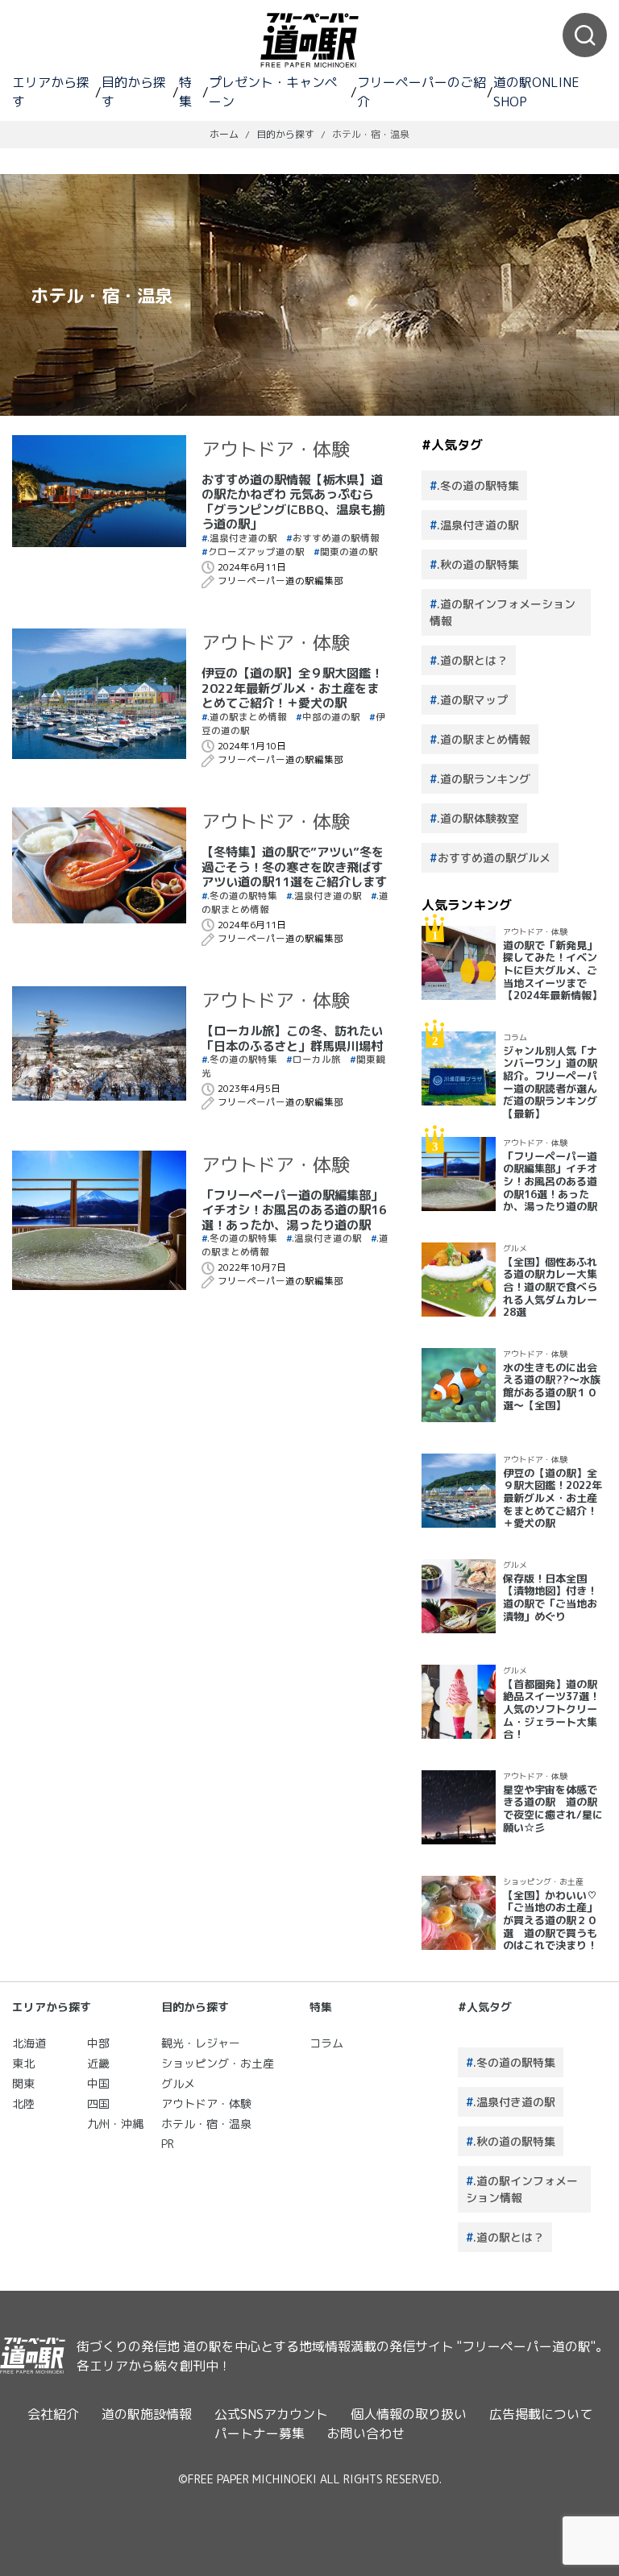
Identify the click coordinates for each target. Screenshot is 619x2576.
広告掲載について (541, 2414)
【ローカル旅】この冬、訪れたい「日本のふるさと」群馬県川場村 (292, 1038)
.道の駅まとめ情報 (247, 717)
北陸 (23, 2103)
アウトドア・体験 (276, 449)
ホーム (224, 134)
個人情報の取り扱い (409, 2414)
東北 (23, 2063)
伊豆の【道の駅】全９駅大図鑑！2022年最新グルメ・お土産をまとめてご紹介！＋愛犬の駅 (292, 688)
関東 (23, 2083)
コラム (515, 1037)
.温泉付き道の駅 (242, 538)
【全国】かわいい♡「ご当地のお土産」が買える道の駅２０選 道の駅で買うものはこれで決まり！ (550, 1921)
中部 (98, 2043)
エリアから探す (51, 92)
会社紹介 (53, 2414)
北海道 (29, 2043)
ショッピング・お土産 (543, 1881)
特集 (185, 92)
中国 (98, 2083)
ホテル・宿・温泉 (206, 2124)
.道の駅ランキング (484, 779)
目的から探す (134, 92)
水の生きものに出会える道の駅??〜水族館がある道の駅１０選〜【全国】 (552, 1386)
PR (168, 2144)
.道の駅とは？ (472, 660)
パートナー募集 (260, 2433)
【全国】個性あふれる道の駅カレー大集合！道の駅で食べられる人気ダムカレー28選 (550, 1287)
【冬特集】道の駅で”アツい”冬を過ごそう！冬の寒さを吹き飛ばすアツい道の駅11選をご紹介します (294, 867)
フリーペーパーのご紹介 (422, 92)
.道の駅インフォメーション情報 (503, 612)
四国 (98, 2103)
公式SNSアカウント (271, 2414)
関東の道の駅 (349, 552)
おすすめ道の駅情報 (336, 538)
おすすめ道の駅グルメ (494, 858)
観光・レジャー (201, 2043)
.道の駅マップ (472, 700)
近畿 (98, 2063)
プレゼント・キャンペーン (273, 92)
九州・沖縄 (115, 2124)
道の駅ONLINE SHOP (536, 92)
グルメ (515, 1248)
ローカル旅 (317, 1060)
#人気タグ (485, 2007)
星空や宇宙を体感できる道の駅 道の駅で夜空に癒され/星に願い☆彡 (553, 1809)
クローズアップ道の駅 (256, 552)
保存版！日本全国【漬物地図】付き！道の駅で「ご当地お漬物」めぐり (550, 1597)
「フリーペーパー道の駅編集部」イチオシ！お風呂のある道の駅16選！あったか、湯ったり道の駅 (294, 1210)
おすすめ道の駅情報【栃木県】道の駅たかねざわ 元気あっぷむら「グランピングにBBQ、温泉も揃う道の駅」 (293, 502)
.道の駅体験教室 (478, 818)
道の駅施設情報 (147, 2414)
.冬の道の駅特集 (242, 896)
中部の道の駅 (331, 717)
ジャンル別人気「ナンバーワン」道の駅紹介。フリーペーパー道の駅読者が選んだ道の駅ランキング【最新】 (550, 1082)
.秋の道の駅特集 (478, 564)
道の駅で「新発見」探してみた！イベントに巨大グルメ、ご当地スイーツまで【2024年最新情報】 (553, 971)
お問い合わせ (366, 2433)
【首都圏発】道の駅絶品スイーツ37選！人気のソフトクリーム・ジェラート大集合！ (551, 1709)
